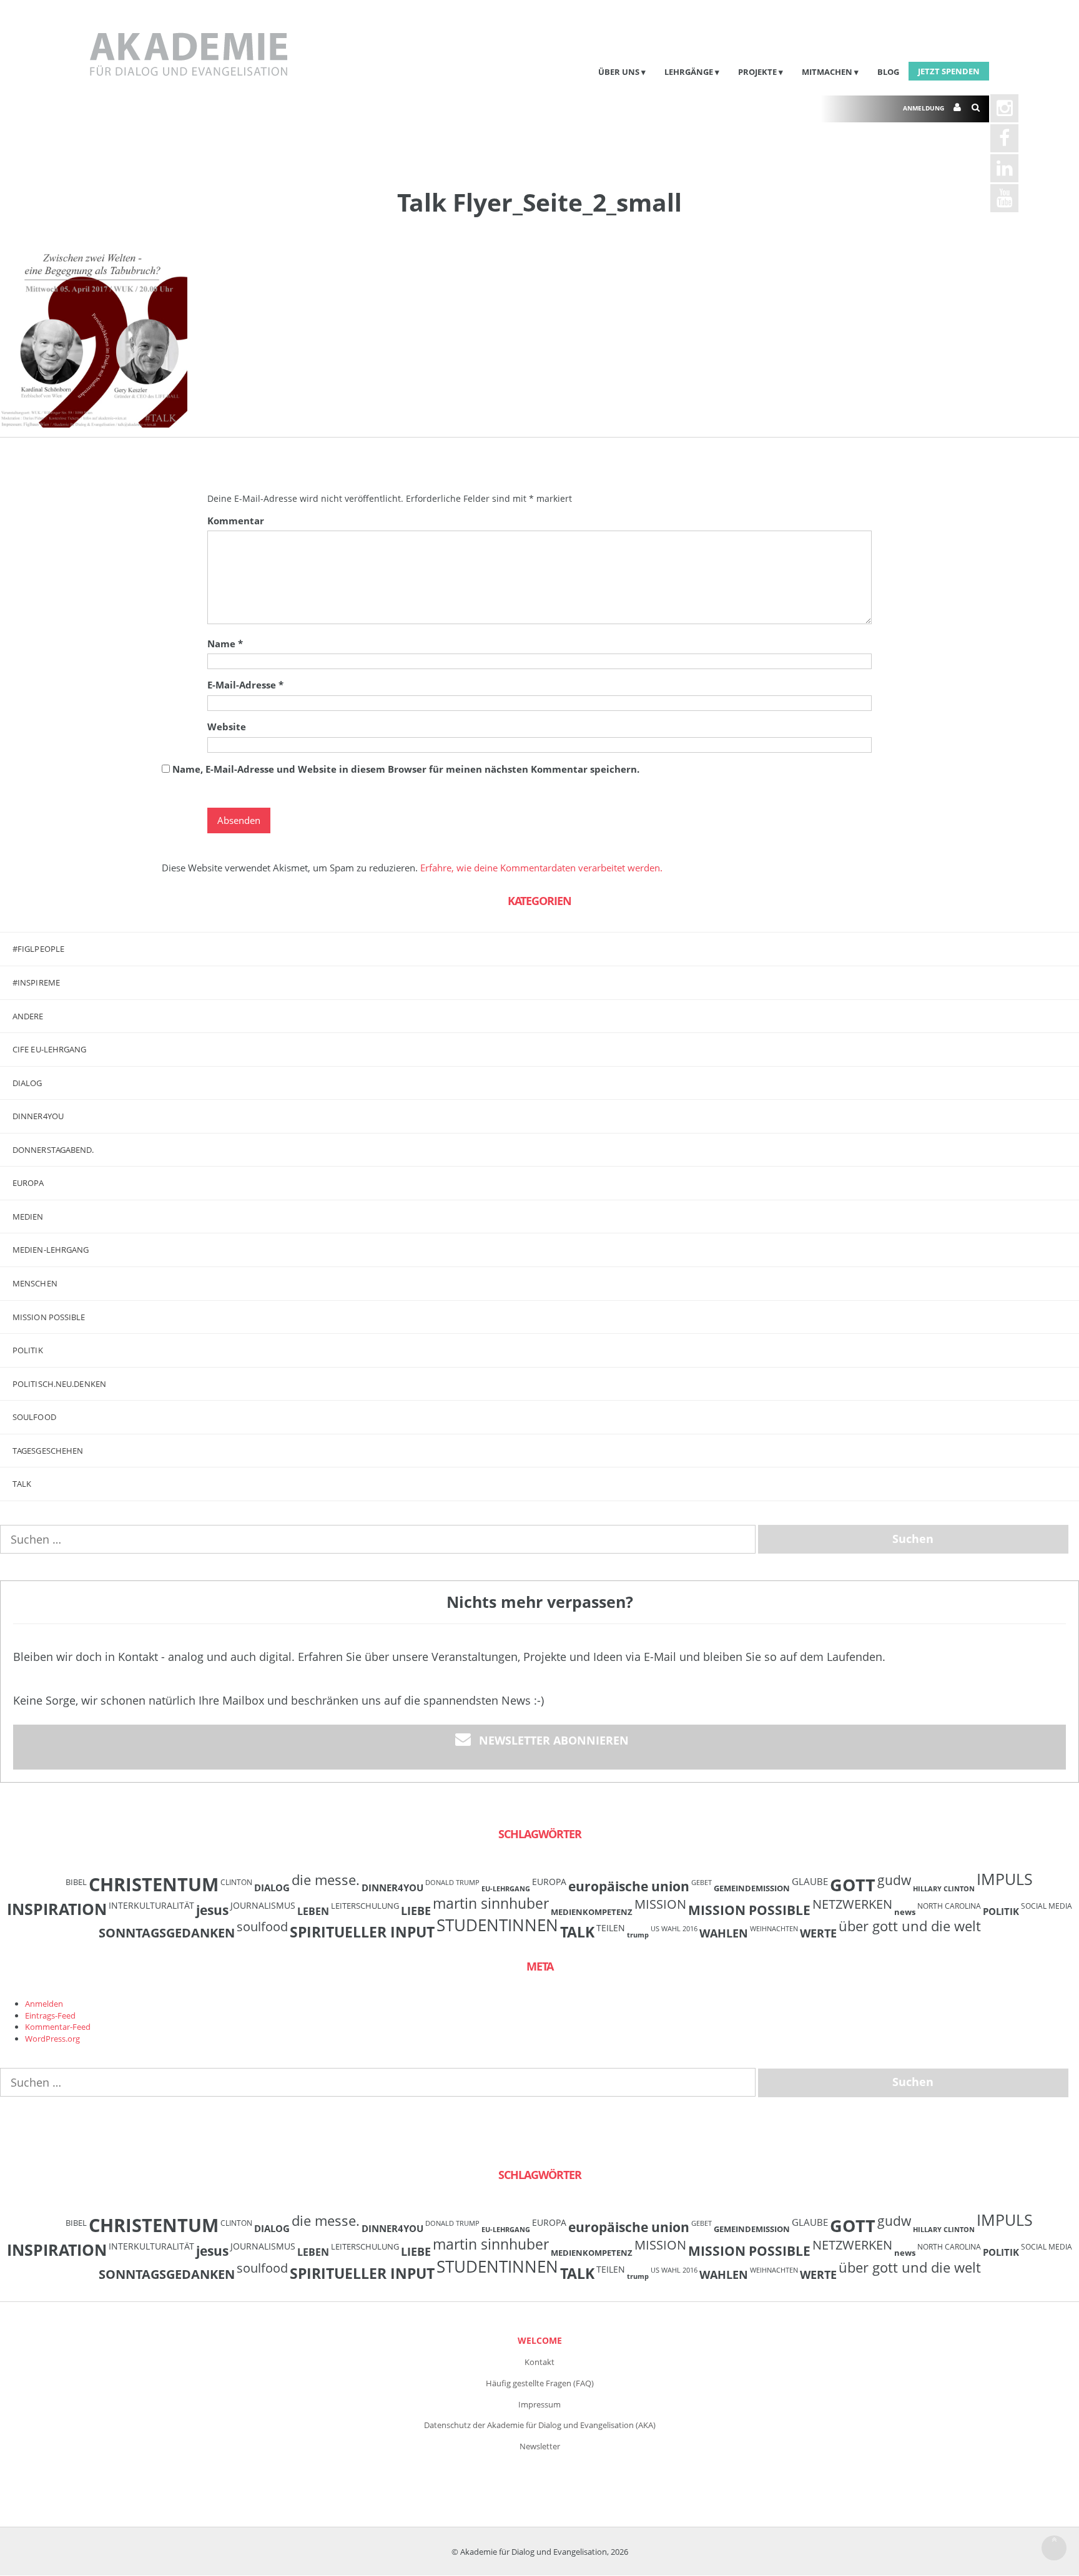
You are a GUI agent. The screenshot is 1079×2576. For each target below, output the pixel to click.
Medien (28, 1217)
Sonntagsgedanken (167, 1932)
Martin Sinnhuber (491, 1903)
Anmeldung (924, 108)
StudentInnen (497, 1925)
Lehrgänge (689, 72)
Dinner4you (38, 1116)
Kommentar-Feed (58, 2027)
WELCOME (540, 2340)
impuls (1005, 1879)
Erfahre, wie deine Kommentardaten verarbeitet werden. (541, 868)
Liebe (416, 1911)
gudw (894, 1880)
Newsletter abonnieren (554, 1740)
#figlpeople (38, 949)
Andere (28, 1016)
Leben (313, 1911)
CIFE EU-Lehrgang (50, 1049)
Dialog (27, 1083)
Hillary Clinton (944, 1889)
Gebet (702, 1883)
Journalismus (263, 1905)
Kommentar (236, 521)
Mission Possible (749, 1910)
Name (225, 644)
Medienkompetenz (592, 1912)
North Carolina (949, 1906)
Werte (818, 1933)
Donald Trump (452, 1883)
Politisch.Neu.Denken (59, 1384)
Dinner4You (392, 1888)
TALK (22, 1484)
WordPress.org (52, 2039)
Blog (888, 72)
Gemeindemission (752, 1888)
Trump (638, 1935)
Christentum (154, 1884)
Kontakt (539, 2362)
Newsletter (540, 2446)
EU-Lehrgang (506, 1889)
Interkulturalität (151, 1905)
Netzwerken (852, 1904)
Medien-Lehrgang (51, 1250)
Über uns (619, 72)
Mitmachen (827, 72)
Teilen (611, 1928)
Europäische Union (629, 1886)
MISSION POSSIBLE (49, 1317)
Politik (28, 1350)
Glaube (810, 1881)
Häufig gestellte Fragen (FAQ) (540, 2383)
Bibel (76, 1882)
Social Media (1047, 1906)
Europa (28, 1183)
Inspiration (57, 1909)
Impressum (539, 2404)
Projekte (757, 72)
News (905, 1912)
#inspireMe (36, 982)
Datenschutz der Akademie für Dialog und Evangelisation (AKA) (540, 2425)
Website (227, 727)
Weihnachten (774, 1929)
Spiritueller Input (362, 1932)
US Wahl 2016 (674, 1929)
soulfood (262, 1927)
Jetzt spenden (949, 71)
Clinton (236, 1882)
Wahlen (724, 1933)
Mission (660, 1904)
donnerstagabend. (53, 1150)
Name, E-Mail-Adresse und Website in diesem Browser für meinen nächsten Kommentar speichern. (406, 769)
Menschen (35, 1283)
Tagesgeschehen (48, 1451)
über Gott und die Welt (910, 1926)
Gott (853, 1885)
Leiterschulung (365, 1906)
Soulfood (34, 1417)
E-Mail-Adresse (245, 685)
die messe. (326, 1880)
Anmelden (44, 2004)
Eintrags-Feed (50, 2015)
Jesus (212, 1910)
